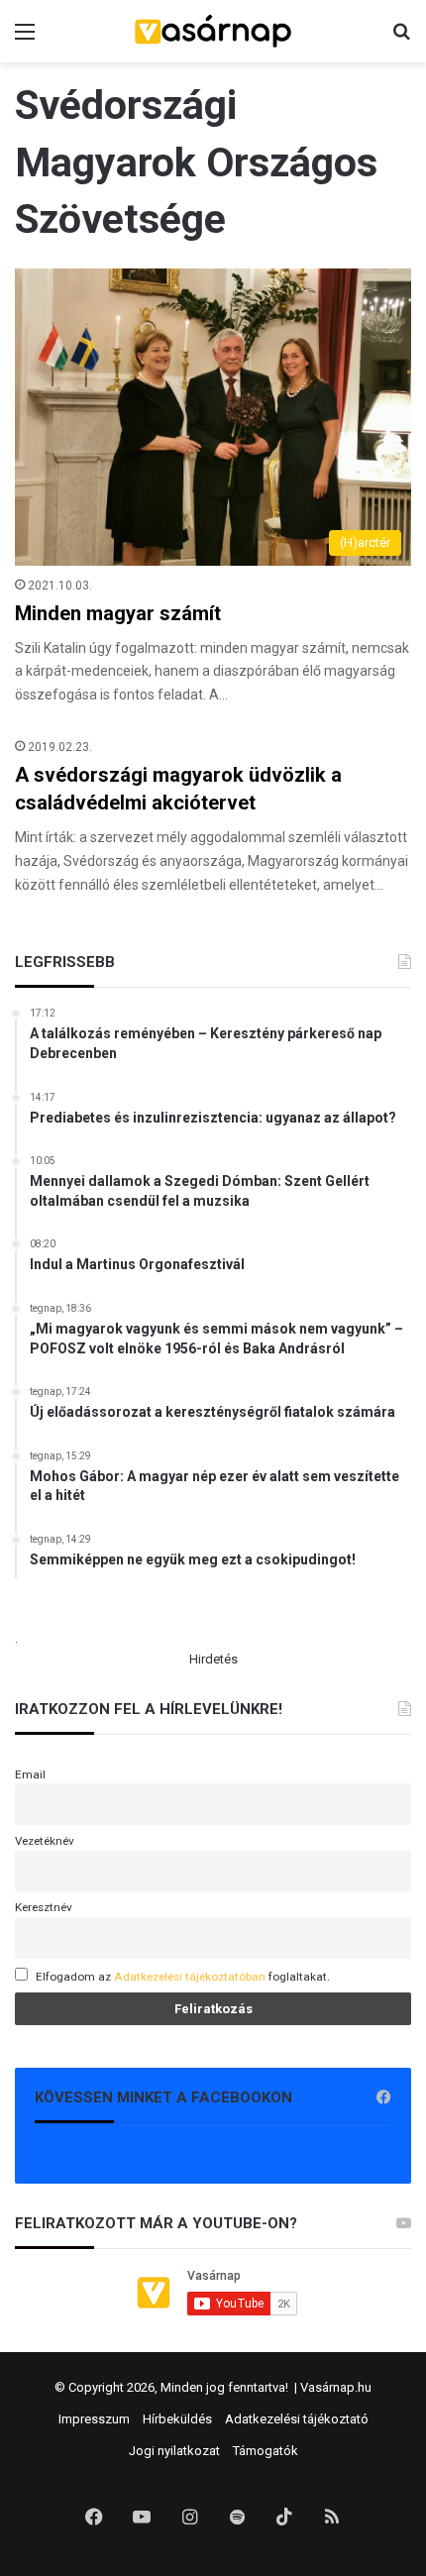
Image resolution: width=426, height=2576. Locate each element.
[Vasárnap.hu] (213, 31)
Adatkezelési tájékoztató (297, 2419)
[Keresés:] (401, 39)
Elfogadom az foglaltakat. (183, 1977)
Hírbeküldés (177, 2419)
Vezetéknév (45, 1841)
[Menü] (25, 39)
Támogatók (266, 2451)
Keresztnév (44, 1907)
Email (30, 1774)
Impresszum (94, 2419)
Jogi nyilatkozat (174, 2451)
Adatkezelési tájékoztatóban (190, 1977)
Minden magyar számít (118, 613)
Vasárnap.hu (336, 2387)
